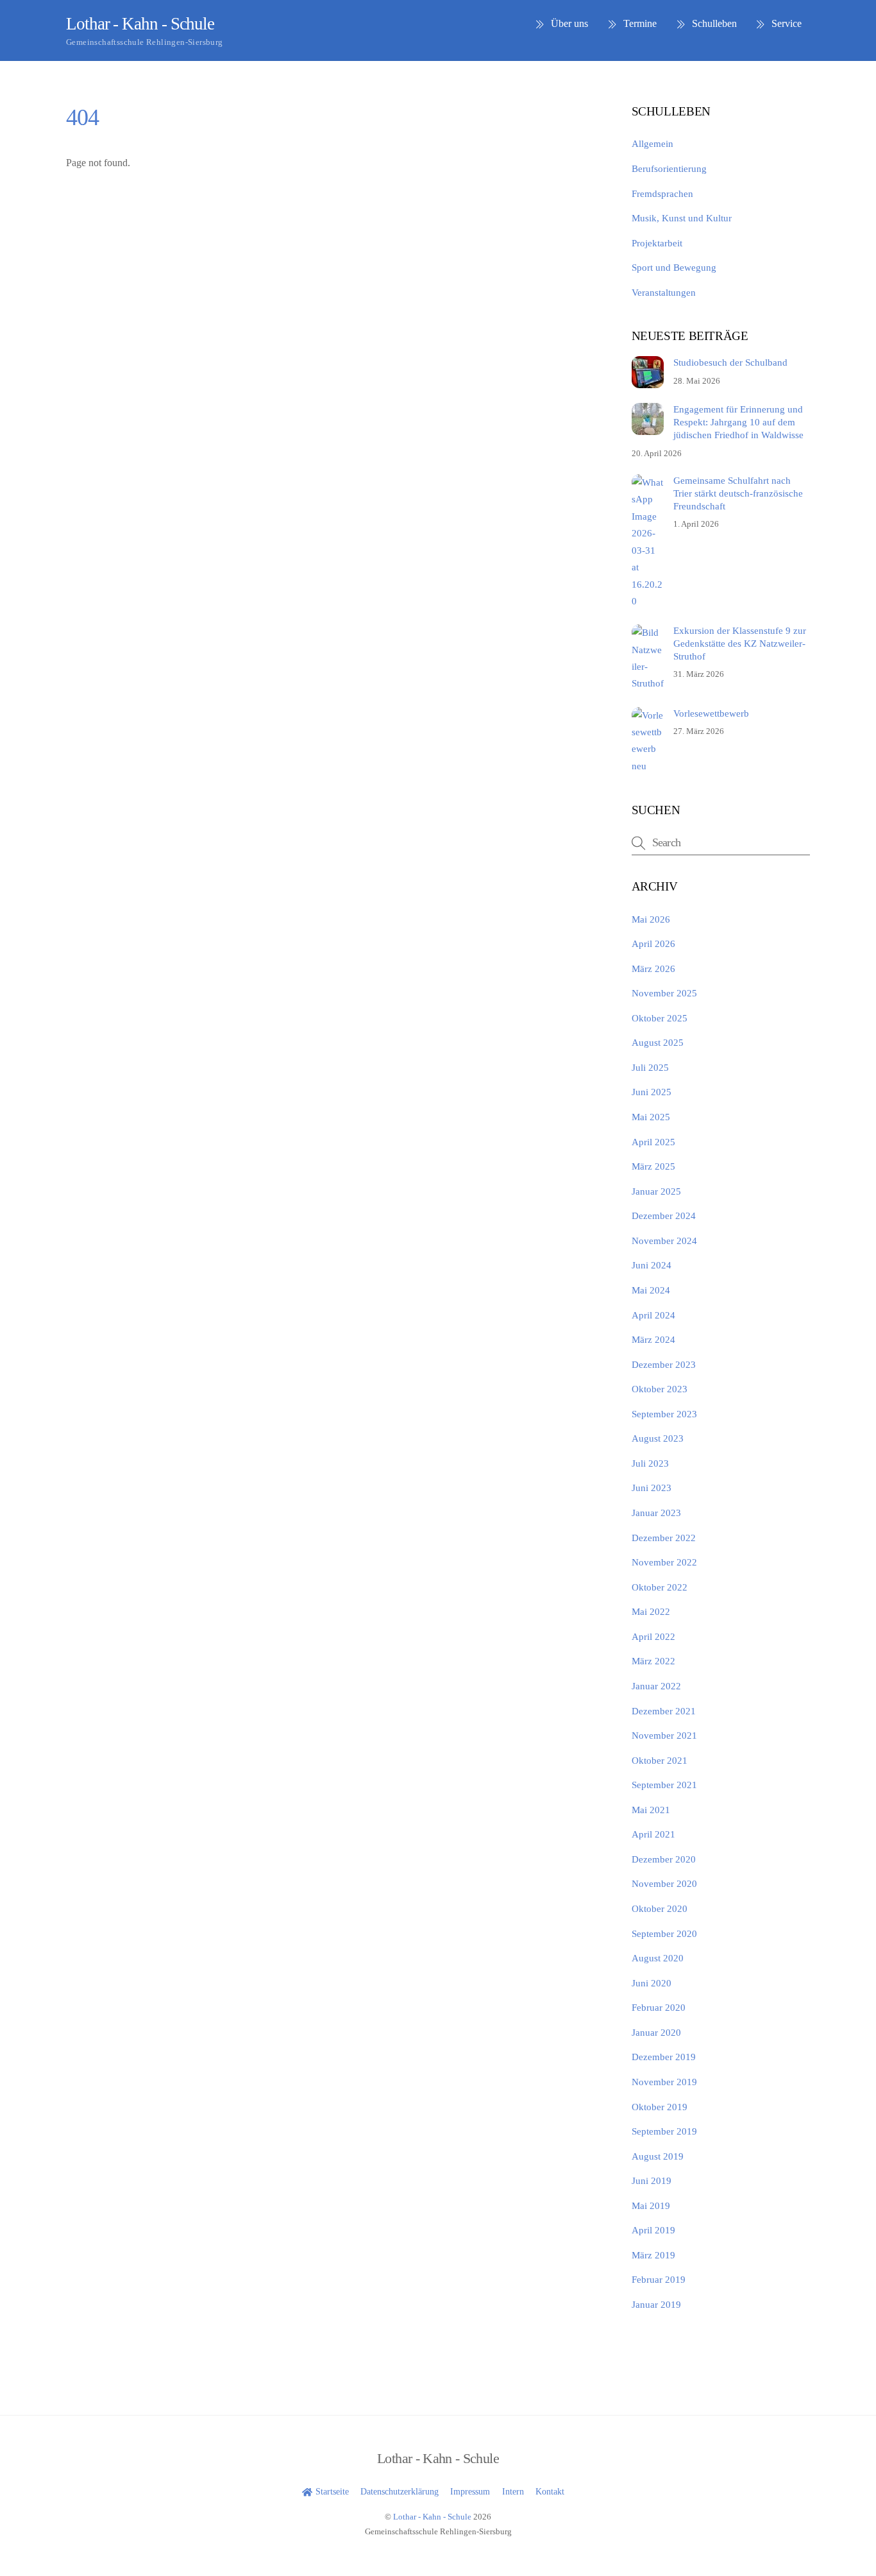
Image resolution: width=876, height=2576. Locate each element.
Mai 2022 (651, 1611)
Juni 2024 (652, 1265)
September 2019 (664, 2131)
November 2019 (664, 2082)
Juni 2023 (652, 1488)
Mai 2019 (651, 2205)
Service (785, 23)
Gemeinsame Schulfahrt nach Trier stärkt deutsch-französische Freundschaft (738, 493)
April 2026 (653, 943)
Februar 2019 (659, 2279)
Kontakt (550, 2491)
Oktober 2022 (660, 1587)
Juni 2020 (652, 1983)
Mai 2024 (651, 1290)
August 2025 (658, 1042)
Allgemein (653, 143)
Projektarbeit (657, 243)
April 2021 (653, 1834)
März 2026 (653, 968)
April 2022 (653, 1636)
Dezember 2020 (664, 1859)
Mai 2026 (651, 919)
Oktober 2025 (660, 1018)
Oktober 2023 (660, 1389)
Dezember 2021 (664, 1711)
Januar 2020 (656, 2032)
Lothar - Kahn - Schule (432, 2517)
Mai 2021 (651, 1810)
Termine (639, 23)
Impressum (470, 2491)
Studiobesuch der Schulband (730, 362)
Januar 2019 (656, 2304)
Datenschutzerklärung (400, 2491)
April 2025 (653, 1142)
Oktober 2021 (660, 1760)
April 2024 (653, 1315)
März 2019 (653, 2255)
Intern (513, 2491)
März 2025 (653, 1166)
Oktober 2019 (660, 2107)
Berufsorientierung (669, 168)
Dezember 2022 (664, 1538)
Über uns (568, 23)
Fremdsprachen (662, 193)
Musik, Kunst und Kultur (682, 218)
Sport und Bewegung (674, 267)
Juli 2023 (650, 1463)
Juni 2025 (652, 1092)
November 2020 (664, 1883)
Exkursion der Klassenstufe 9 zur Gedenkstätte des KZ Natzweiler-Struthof (740, 643)
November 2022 (664, 1562)
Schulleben (713, 23)
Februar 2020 (659, 2007)
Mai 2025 (651, 1117)
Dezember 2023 (664, 1364)
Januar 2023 (656, 1513)
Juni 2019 (652, 2180)
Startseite (331, 2491)
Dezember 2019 (664, 2057)
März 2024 (653, 1339)
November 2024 (664, 1241)
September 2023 (664, 1414)
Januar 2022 (656, 1686)
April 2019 (653, 2230)
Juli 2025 (650, 1067)
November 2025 (664, 993)
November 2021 (664, 1735)
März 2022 (653, 1661)
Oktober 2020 (660, 1908)
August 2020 (658, 1958)
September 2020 (664, 1933)
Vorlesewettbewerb (711, 713)
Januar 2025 (656, 1191)
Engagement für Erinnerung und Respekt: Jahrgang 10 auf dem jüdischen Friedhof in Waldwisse (738, 422)
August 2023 (658, 1438)
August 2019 (658, 2156)
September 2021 (664, 1785)
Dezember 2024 (664, 1215)
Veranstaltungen (664, 292)
